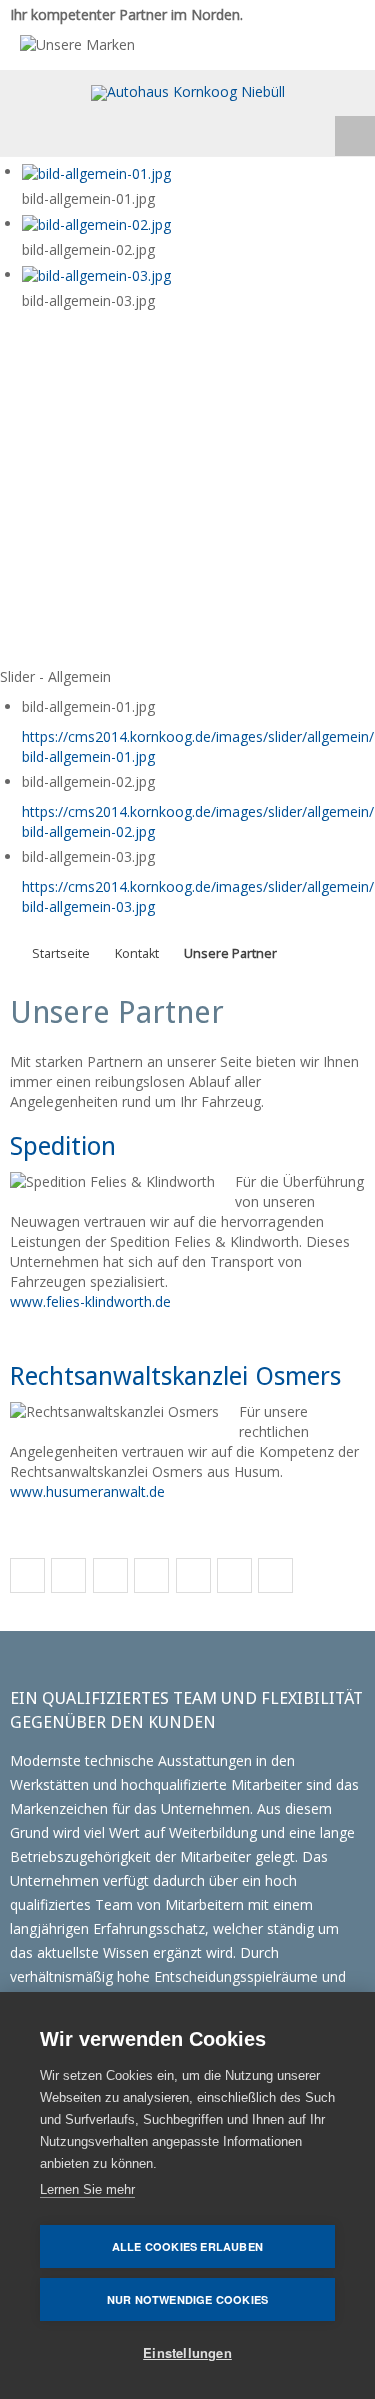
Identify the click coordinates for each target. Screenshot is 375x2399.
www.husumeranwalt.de (87, 1491)
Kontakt (137, 953)
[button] (27, 1576)
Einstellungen (187, 2352)
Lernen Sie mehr (87, 2189)
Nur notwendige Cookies (187, 2299)
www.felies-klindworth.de (90, 1301)
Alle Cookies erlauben (187, 2246)
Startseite (61, 953)
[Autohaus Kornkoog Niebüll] (188, 93)
